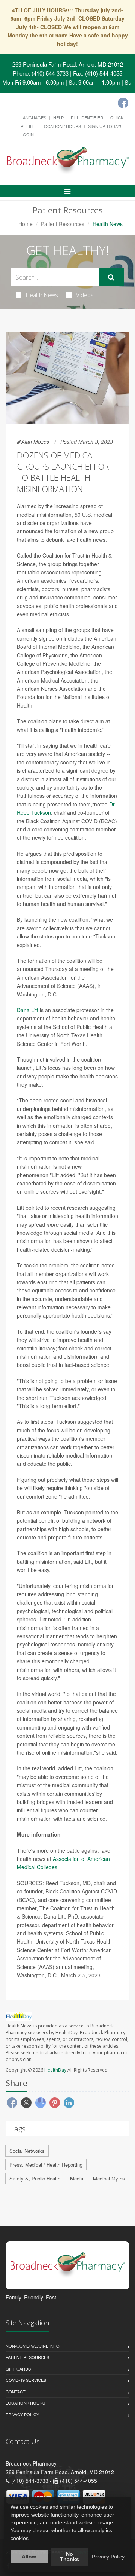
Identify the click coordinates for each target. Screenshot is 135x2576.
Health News (42, 295)
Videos (85, 295)
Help (58, 117)
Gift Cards (18, 2369)
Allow (29, 2557)
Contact (16, 2392)
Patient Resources (63, 224)
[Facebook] (123, 103)
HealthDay (55, 2070)
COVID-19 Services (26, 2380)
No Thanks (70, 2557)
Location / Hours (61, 126)
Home (25, 224)
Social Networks (27, 2151)
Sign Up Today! (105, 126)
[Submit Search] (111, 277)
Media (77, 2178)
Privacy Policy (22, 2414)
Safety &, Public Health (35, 2178)
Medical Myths (109, 2178)
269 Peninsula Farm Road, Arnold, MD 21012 (68, 64)
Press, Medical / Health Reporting (46, 2165)
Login (27, 134)
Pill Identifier (87, 117)
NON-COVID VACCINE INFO (33, 2346)
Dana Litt (28, 1010)
